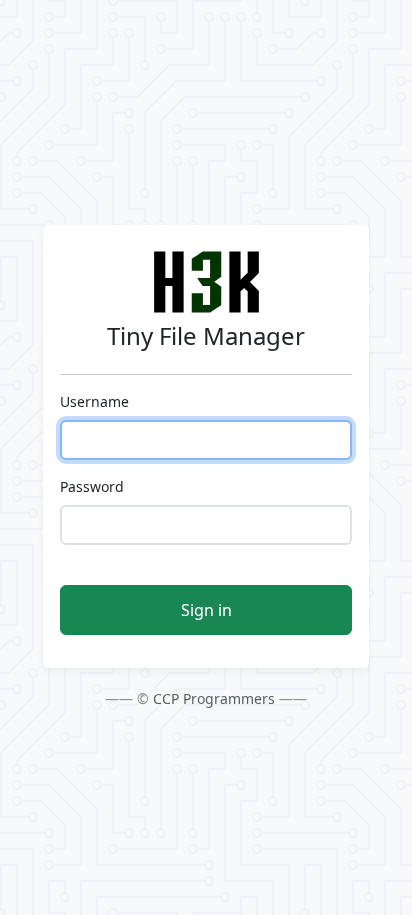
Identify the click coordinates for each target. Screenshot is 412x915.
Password (92, 486)
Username (94, 401)
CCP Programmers (214, 698)
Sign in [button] (206, 610)
